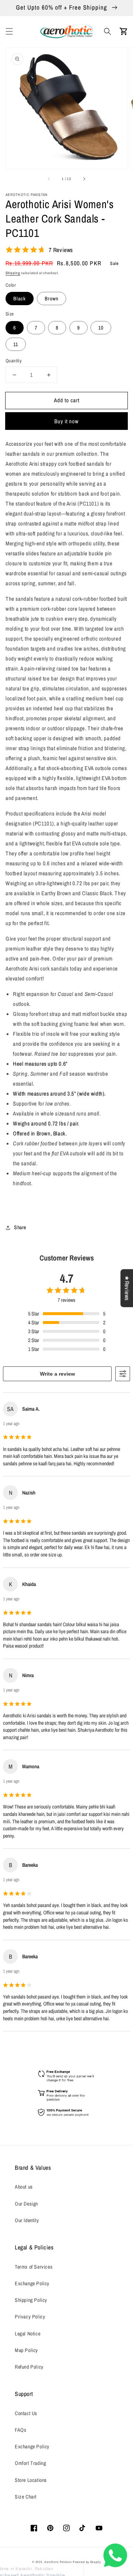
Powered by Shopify (87, 2562)
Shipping (13, 273)
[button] (9, 31)
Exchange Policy (32, 2283)
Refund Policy (29, 2367)
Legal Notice (28, 2334)
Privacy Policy (30, 2317)
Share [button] (20, 1227)
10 (101, 328)
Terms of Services (34, 2267)
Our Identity (27, 2220)
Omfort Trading (30, 2463)
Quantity (13, 361)
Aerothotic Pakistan (58, 2562)
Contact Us (26, 2413)
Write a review (57, 1374)
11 (16, 344)
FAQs (21, 2430)
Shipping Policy (31, 2300)
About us (24, 2187)
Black (20, 299)
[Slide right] (84, 179)
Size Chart (26, 2497)
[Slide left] (49, 179)
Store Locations (31, 2480)
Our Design (26, 2204)
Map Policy (26, 2350)
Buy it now (66, 421)
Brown (52, 299)
